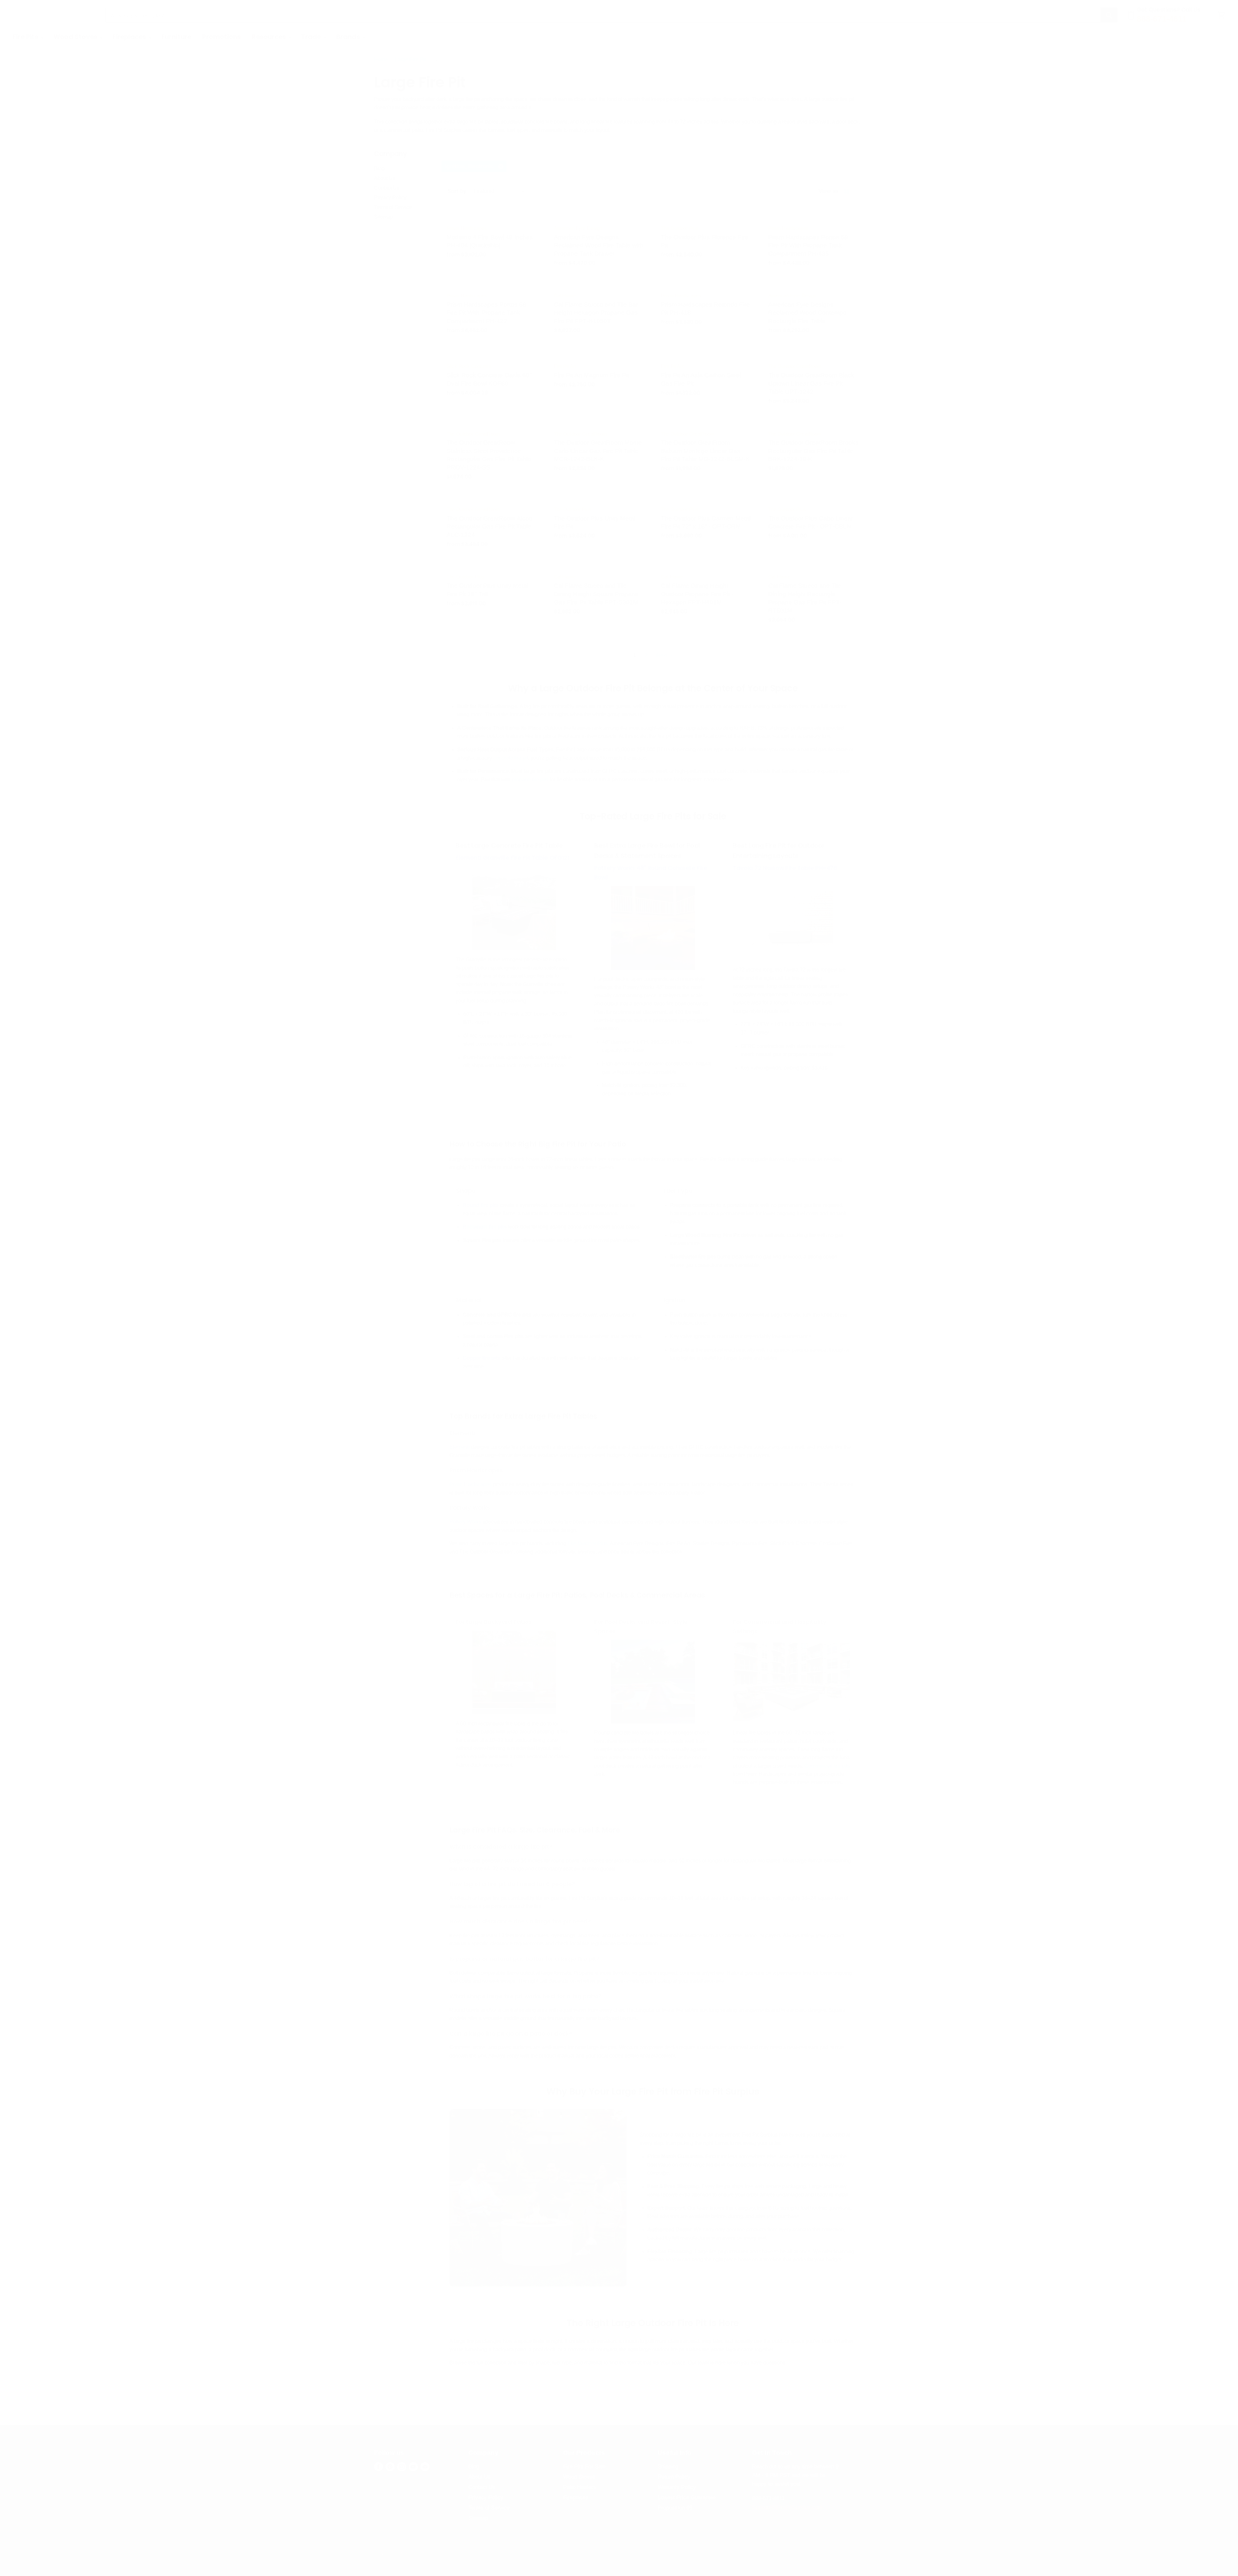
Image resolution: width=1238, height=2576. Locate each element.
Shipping (668, 2467)
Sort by (457, 191)
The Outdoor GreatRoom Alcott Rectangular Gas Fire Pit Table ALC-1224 (489, 526)
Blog (379, 168)
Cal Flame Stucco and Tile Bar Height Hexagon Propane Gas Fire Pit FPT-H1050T (596, 313)
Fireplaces (130, 37)
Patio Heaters (580, 2487)
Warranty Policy (677, 2487)
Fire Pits (26, 37)
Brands (349, 37)
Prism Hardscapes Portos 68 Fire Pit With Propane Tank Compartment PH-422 (486, 313)
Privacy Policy (390, 197)
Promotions (221, 37)
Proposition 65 (675, 2508)
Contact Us (387, 188)
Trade (312, 37)
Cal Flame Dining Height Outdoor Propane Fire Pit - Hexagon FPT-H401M (697, 594)
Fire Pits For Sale (584, 2467)
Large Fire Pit (410, 59)
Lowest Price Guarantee (687, 2497)
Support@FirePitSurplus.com (787, 2507)
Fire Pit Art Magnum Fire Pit (592, 375)
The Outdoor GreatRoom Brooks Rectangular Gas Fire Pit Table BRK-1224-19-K (813, 451)
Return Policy (674, 2477)
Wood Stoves (76, 37)
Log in (1211, 37)
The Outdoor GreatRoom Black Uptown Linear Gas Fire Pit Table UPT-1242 (811, 383)
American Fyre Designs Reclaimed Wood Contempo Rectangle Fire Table (807, 313)
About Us (385, 178)
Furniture (177, 37)
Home (381, 59)
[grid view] (847, 191)
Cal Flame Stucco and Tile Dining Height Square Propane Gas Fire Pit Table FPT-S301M (596, 594)
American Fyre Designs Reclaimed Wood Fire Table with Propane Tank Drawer (599, 245)
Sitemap (383, 217)
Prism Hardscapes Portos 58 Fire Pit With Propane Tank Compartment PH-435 (808, 245)
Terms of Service (393, 207)
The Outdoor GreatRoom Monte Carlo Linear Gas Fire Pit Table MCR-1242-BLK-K (598, 451)
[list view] (855, 191)
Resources (270, 37)
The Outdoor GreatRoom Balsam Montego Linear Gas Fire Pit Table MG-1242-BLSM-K (705, 451)
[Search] (1109, 15)
